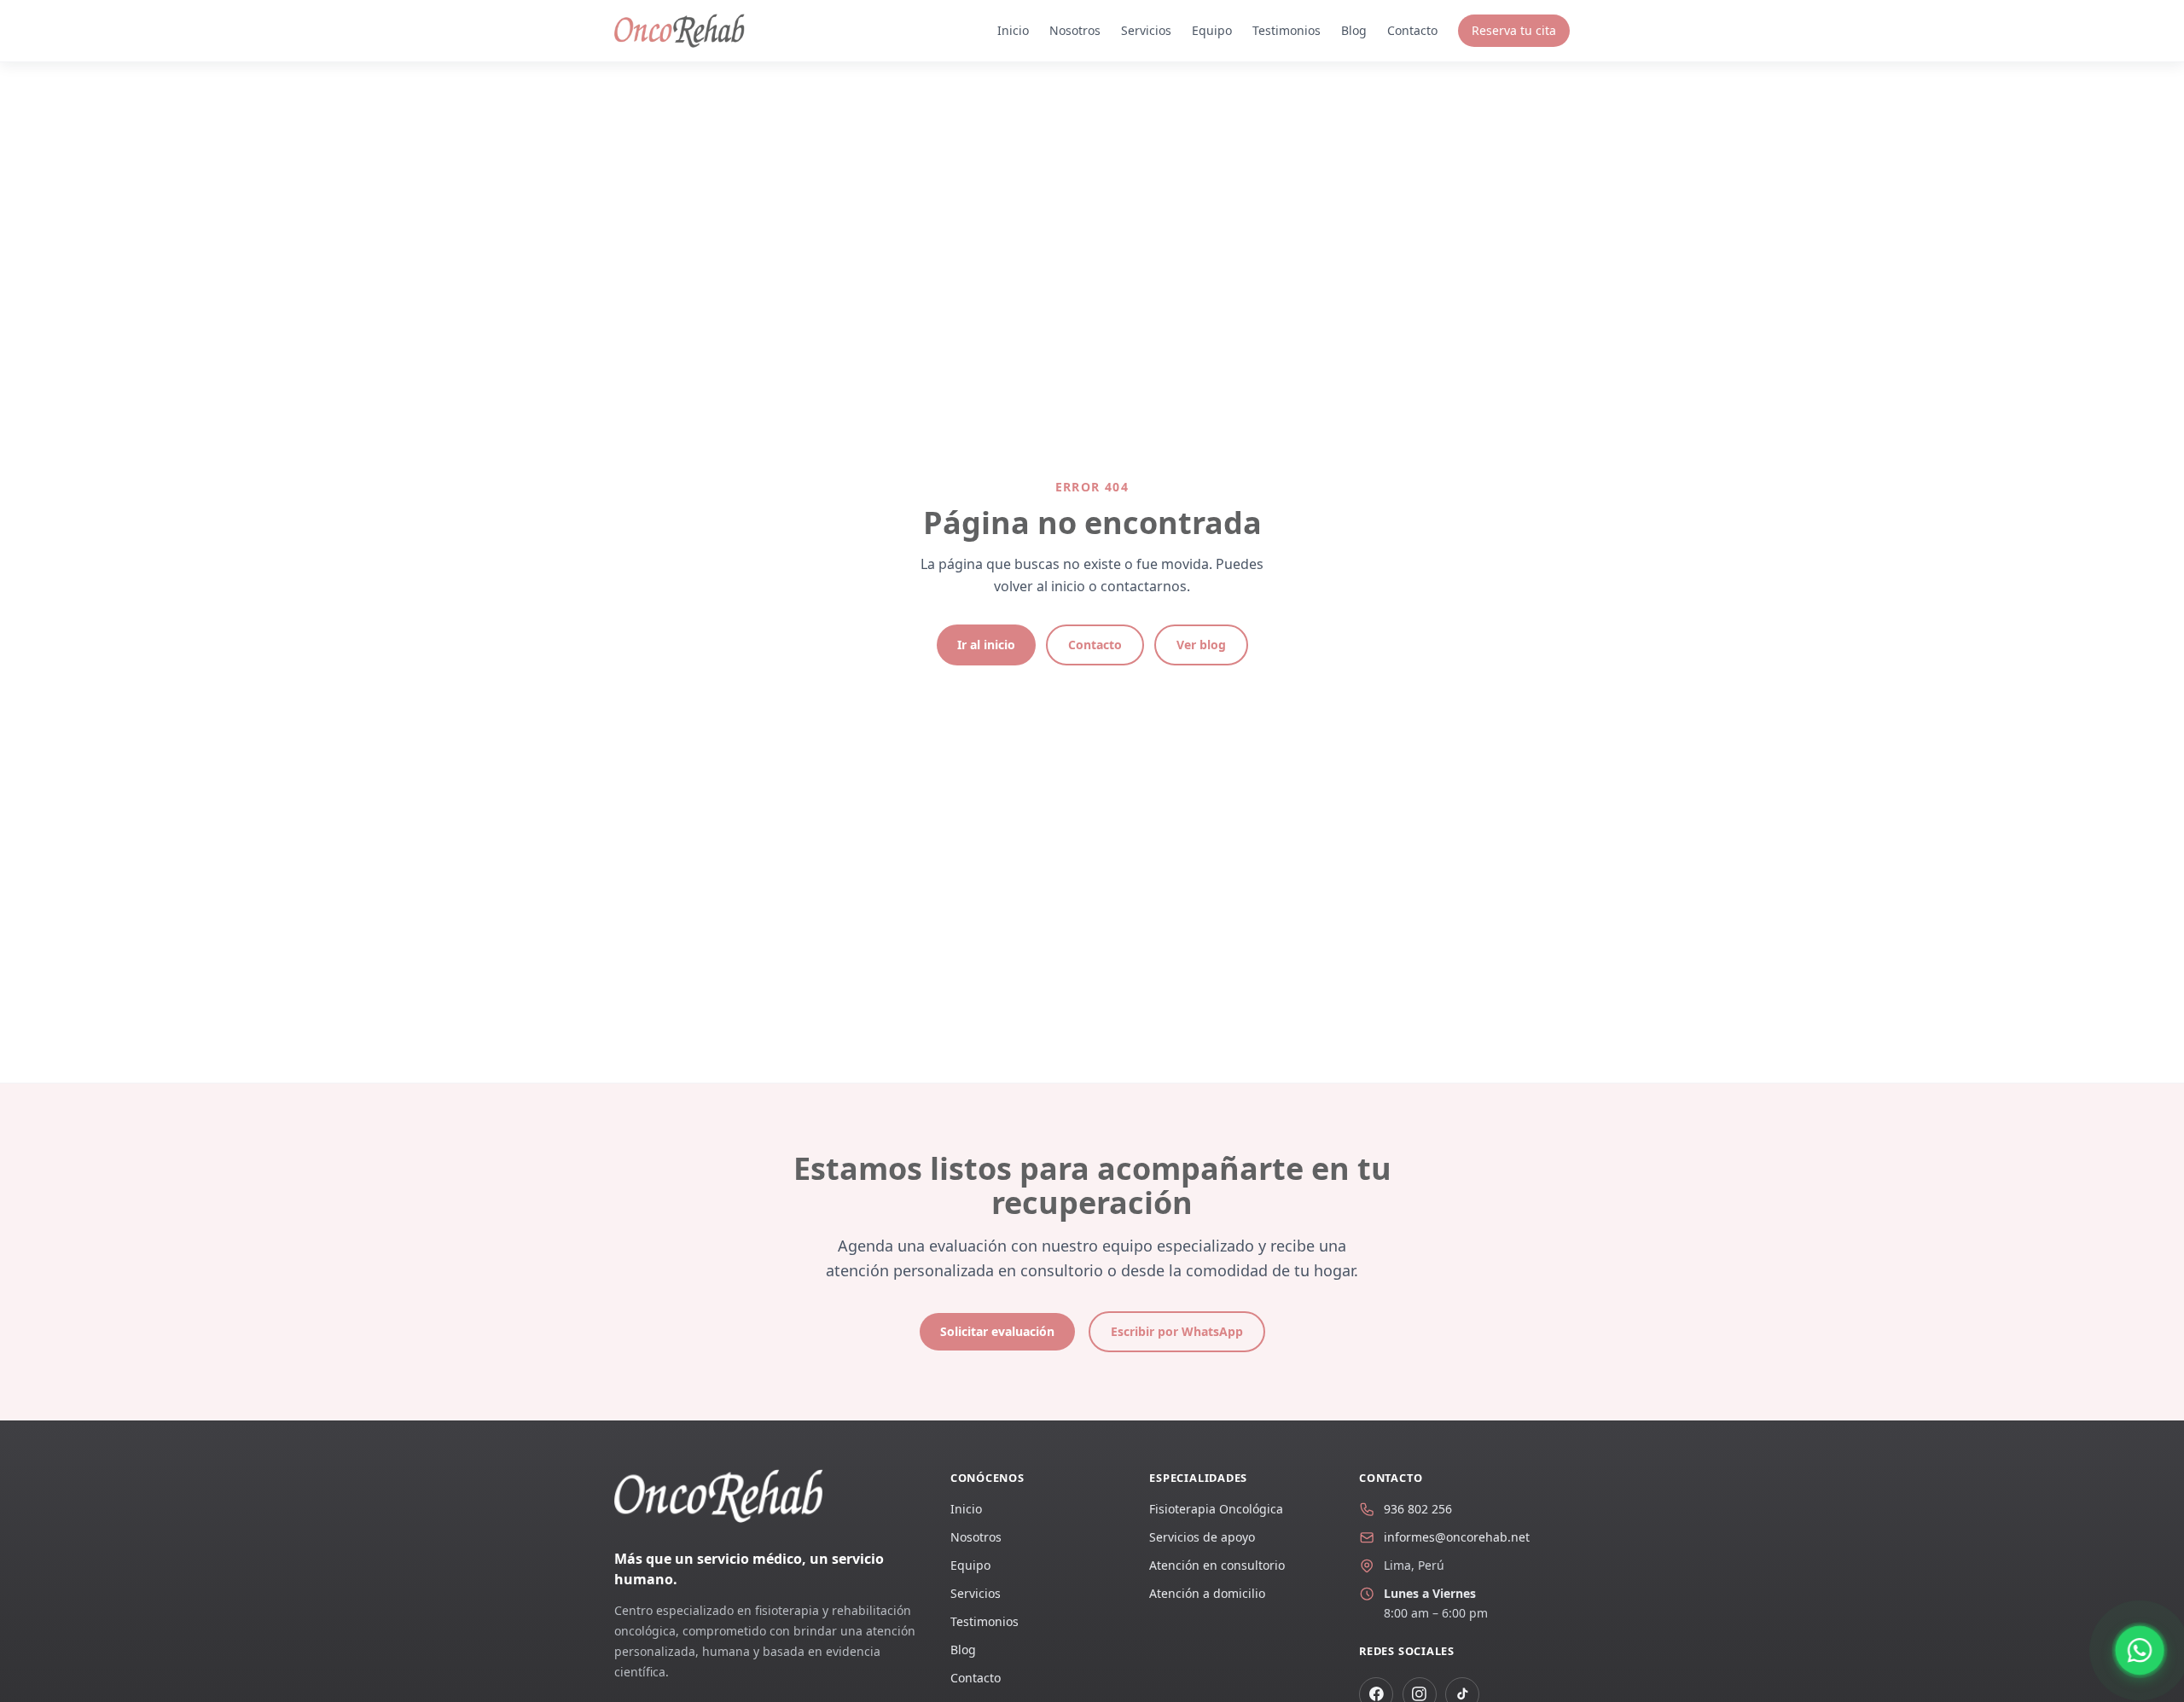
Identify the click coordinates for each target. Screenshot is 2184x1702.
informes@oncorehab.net (1457, 1537)
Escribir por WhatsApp (1177, 1331)
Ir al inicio (986, 645)
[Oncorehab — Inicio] (680, 31)
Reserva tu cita (1514, 30)
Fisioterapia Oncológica (1216, 1509)
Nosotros (1075, 30)
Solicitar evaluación (997, 1331)
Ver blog (1201, 645)
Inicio (1013, 30)
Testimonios (1287, 30)
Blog (1354, 30)
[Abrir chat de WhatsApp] (2140, 1650)
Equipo (1212, 30)
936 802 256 (1418, 1509)
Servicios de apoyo (1202, 1537)
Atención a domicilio (1207, 1593)
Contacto (1412, 30)
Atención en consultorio (1217, 1565)
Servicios (1146, 30)
